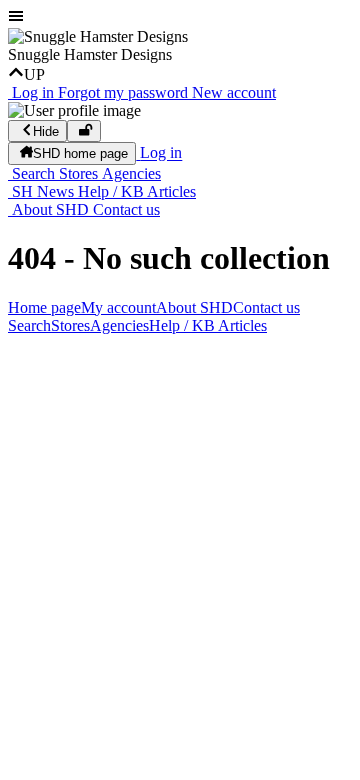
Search (33, 173)
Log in (33, 92)
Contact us (126, 209)
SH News (43, 191)
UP (34, 74)
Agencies (131, 173)
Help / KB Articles (137, 191)
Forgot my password (123, 92)
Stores (78, 173)
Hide (46, 131)
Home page (44, 307)
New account (234, 92)
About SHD (50, 209)
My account (118, 307)
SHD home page (80, 154)
